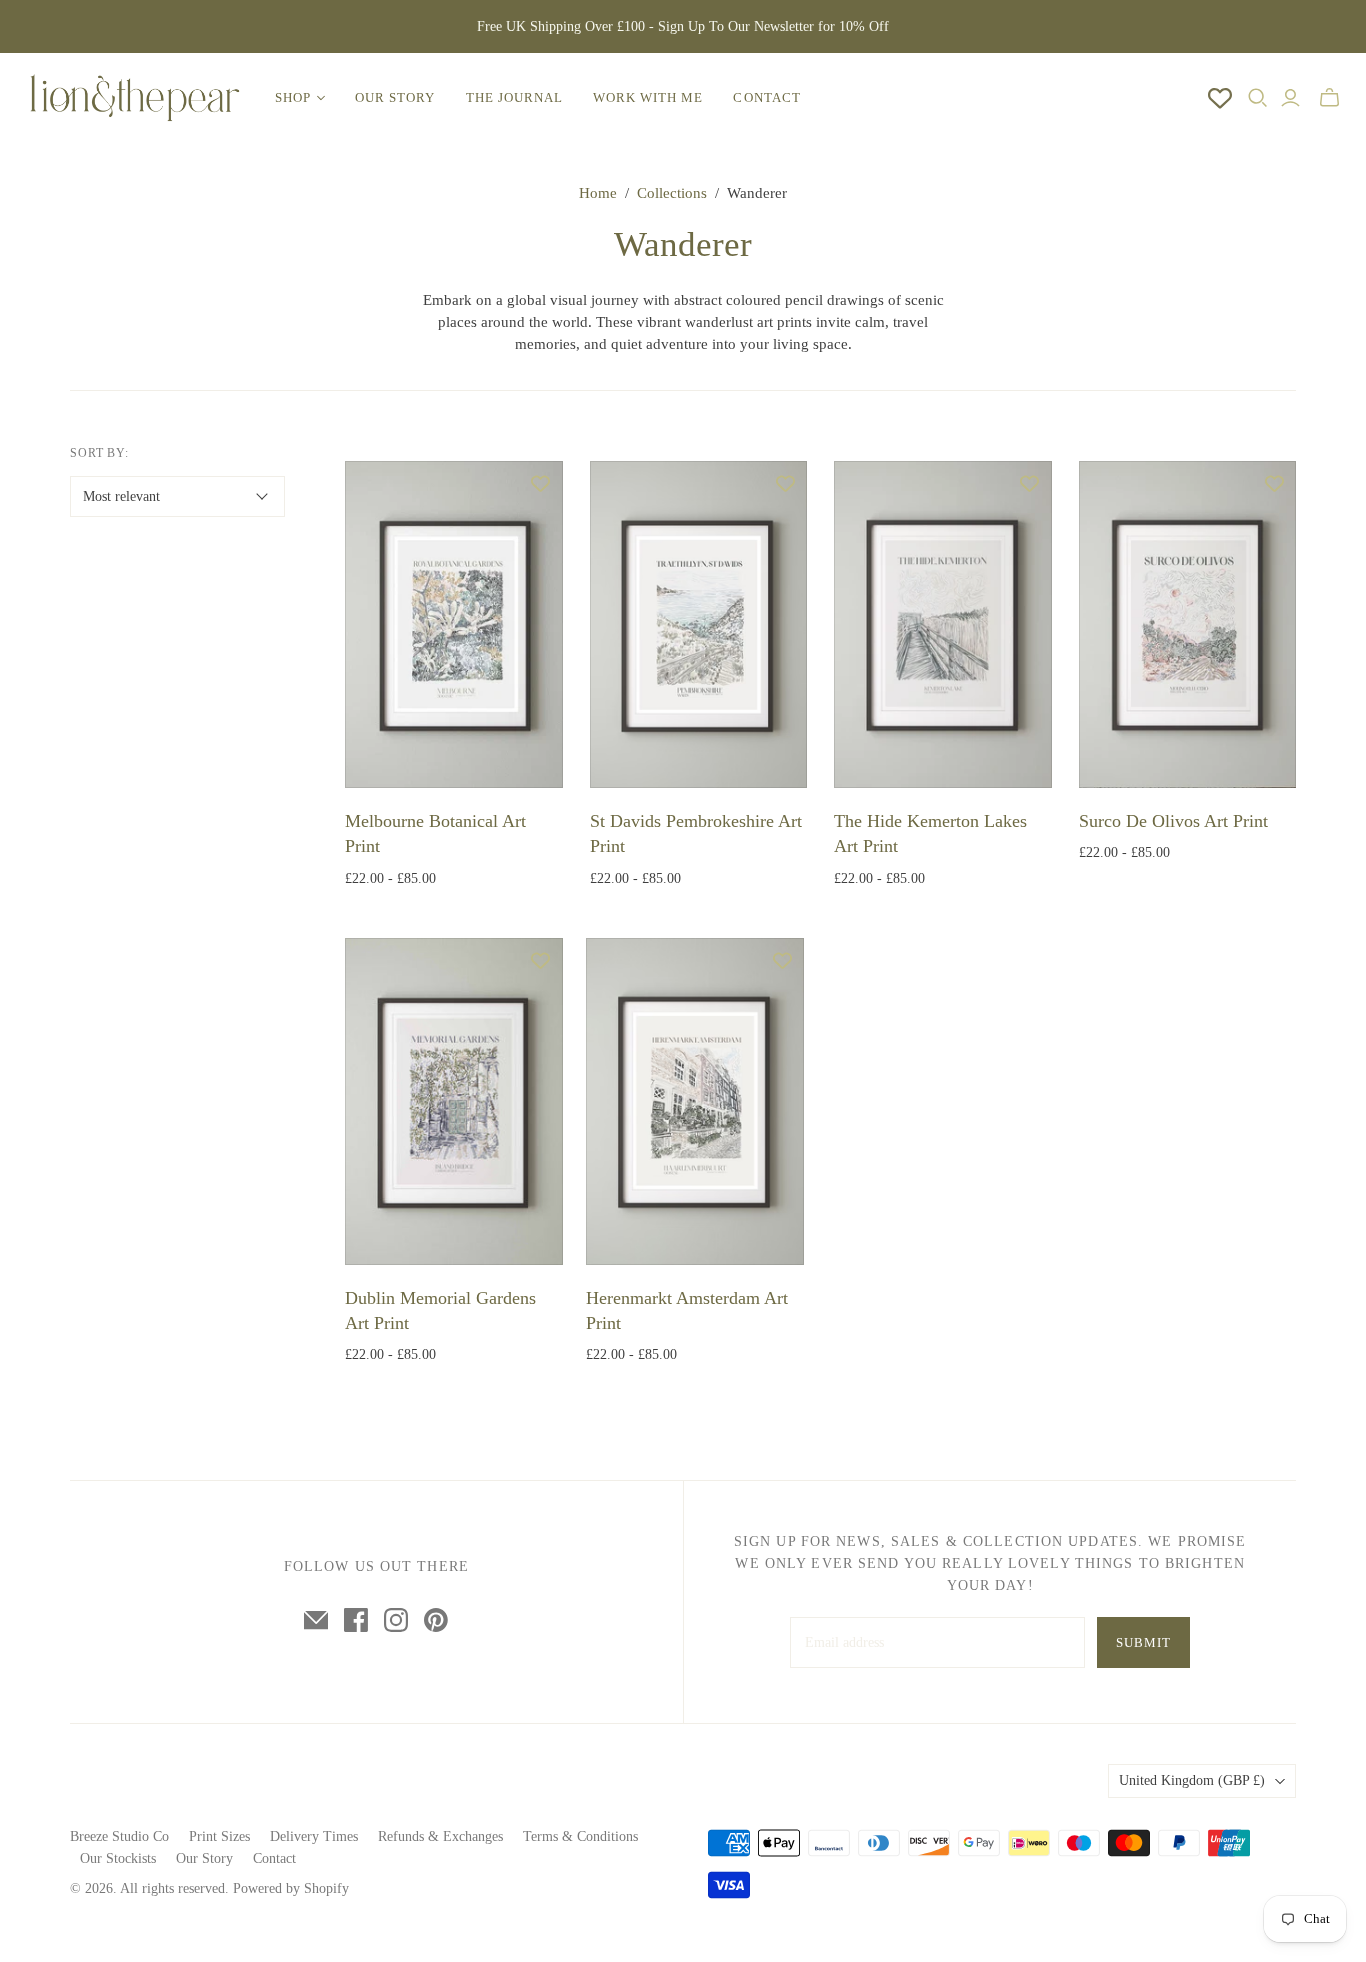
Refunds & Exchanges (440, 1836)
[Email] (316, 1620)
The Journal (514, 97)
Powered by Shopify (291, 1888)
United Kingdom (1192, 1780)
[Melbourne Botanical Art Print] (454, 624)
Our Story (395, 97)
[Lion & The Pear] (135, 98)
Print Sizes (219, 1836)
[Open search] (1258, 98)
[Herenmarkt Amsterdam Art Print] (695, 1101)
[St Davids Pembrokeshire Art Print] (699, 624)
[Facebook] (356, 1620)
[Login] (1290, 98)
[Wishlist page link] (1220, 98)
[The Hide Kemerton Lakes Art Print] (943, 624)
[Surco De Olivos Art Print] (1188, 624)
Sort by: (100, 453)
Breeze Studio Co (119, 1836)
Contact (766, 97)
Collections (672, 193)
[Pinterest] (436, 1620)
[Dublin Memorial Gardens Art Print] (454, 1101)
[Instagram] (396, 1620)
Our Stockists (118, 1858)
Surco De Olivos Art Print (1173, 821)
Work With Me (648, 97)
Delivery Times (314, 1836)
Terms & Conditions (580, 1836)
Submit (1143, 1642)
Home (598, 193)
